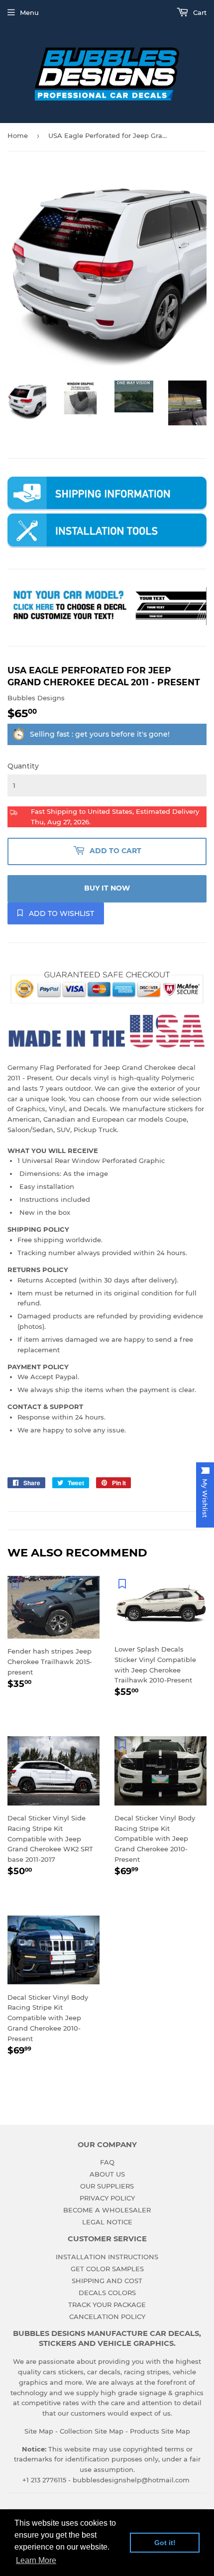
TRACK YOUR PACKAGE (107, 2305)
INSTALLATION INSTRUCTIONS (107, 2257)
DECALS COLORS (107, 2293)
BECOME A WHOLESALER (107, 2210)
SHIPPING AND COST (107, 2281)
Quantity (23, 766)
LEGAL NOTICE (107, 2222)
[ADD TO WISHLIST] (15, 1583)
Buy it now (107, 888)
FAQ (107, 2162)
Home (18, 135)
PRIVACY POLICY (107, 2198)
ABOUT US (107, 2174)
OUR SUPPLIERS (107, 2186)
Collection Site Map (92, 2431)
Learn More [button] (36, 2560)
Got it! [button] (165, 2543)
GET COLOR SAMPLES (107, 2269)
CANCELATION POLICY (107, 2317)
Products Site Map (160, 2431)
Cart (199, 12)
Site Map (39, 2431)
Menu (29, 12)
